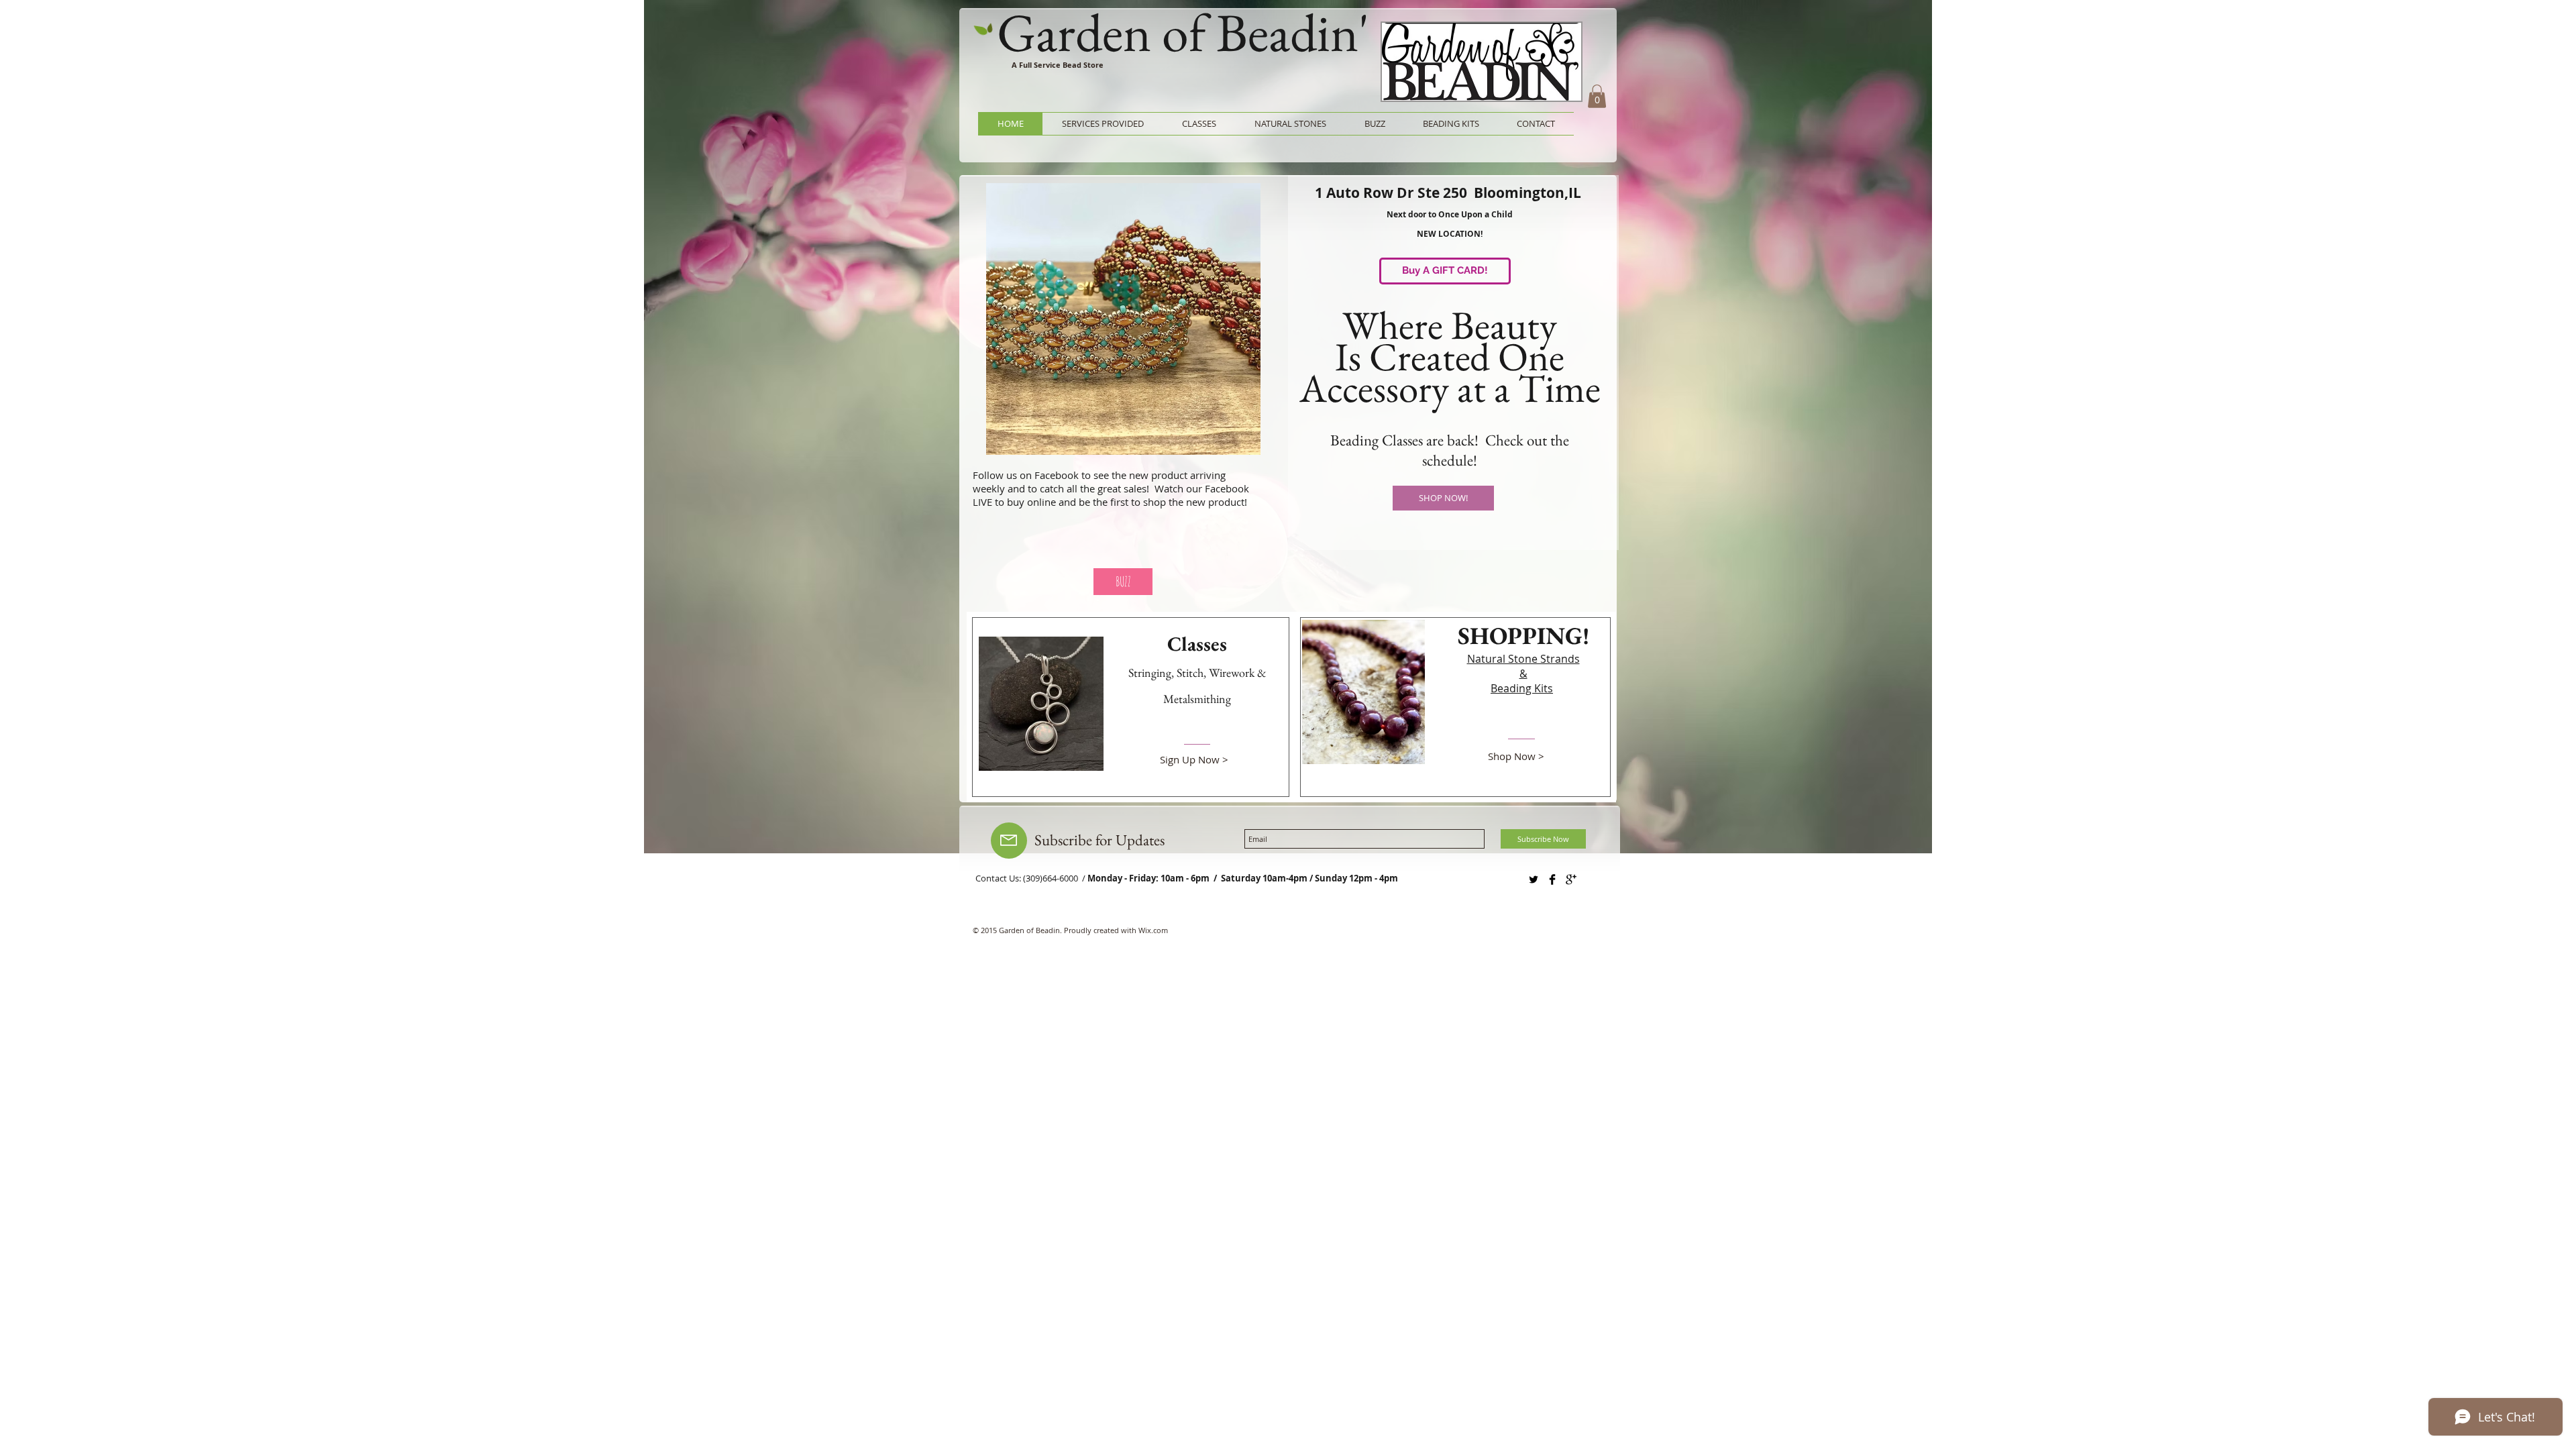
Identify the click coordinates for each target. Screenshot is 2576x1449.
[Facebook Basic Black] (1552, 879)
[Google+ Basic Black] (1571, 879)
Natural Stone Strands (1523, 659)
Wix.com (1153, 930)
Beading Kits (1522, 688)
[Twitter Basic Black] (1534, 879)
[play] (1232, 443)
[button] (1597, 96)
